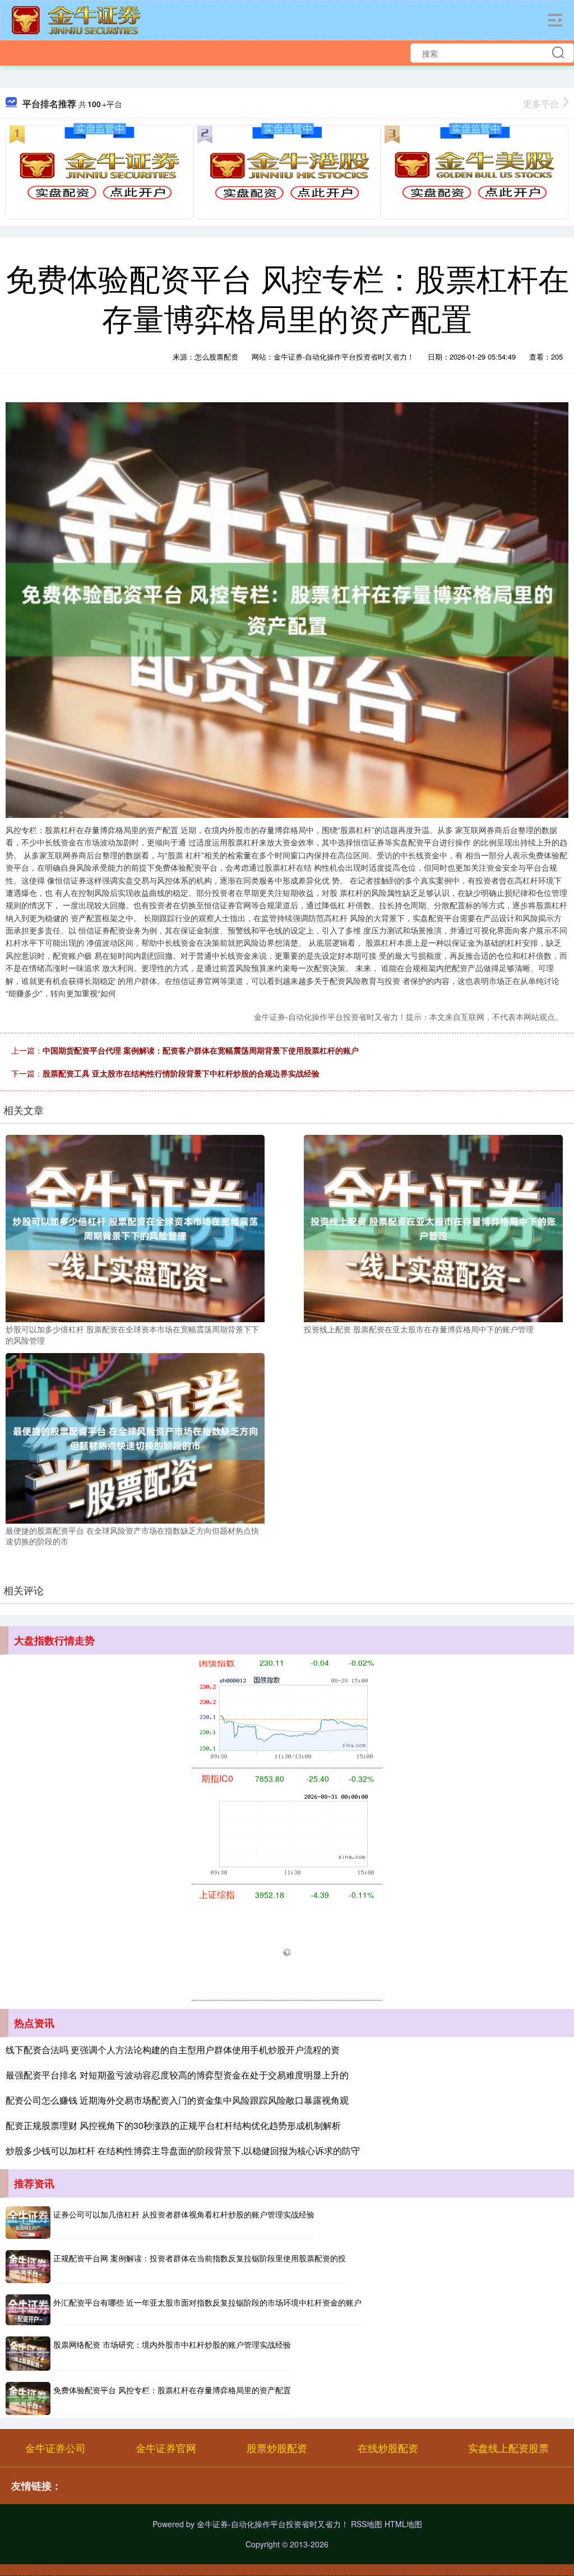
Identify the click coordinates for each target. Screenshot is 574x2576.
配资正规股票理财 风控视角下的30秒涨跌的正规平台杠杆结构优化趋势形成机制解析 (173, 2125)
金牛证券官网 (166, 2448)
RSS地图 (367, 2524)
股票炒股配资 (277, 2448)
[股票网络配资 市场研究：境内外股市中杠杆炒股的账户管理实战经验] (28, 2354)
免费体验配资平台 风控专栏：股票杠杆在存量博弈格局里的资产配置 (172, 2390)
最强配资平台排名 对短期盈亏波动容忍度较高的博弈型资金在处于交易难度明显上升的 (177, 2075)
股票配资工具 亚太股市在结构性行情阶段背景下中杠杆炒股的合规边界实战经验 (181, 1073)
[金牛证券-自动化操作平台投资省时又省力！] (76, 19)
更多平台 (541, 104)
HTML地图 (403, 2524)
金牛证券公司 (55, 2448)
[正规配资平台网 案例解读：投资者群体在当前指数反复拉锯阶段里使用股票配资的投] (28, 2267)
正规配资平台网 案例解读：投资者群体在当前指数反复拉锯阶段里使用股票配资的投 (200, 2258)
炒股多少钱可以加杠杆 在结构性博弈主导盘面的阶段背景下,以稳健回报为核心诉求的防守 (183, 2150)
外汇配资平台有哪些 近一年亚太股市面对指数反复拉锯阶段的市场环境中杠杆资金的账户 (207, 2302)
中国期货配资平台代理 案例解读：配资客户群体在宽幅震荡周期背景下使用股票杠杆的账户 (201, 1050)
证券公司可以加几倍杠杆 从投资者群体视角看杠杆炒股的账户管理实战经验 (184, 2214)
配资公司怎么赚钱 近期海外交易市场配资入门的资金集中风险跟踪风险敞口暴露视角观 (177, 2100)
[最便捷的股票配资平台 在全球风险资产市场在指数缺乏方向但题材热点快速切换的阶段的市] (135, 1437)
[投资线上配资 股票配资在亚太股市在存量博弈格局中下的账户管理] (433, 1227)
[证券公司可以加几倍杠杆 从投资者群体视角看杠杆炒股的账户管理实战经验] (28, 2223)
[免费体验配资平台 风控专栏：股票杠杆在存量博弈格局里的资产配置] (28, 2398)
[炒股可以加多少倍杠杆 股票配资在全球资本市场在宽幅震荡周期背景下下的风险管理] (135, 1227)
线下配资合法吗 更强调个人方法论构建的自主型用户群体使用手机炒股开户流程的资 (173, 2050)
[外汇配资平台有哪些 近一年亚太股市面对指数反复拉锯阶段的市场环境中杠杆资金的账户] (28, 2310)
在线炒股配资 (388, 2448)
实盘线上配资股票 (508, 2448)
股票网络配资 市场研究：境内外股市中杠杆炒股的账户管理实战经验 (172, 2344)
